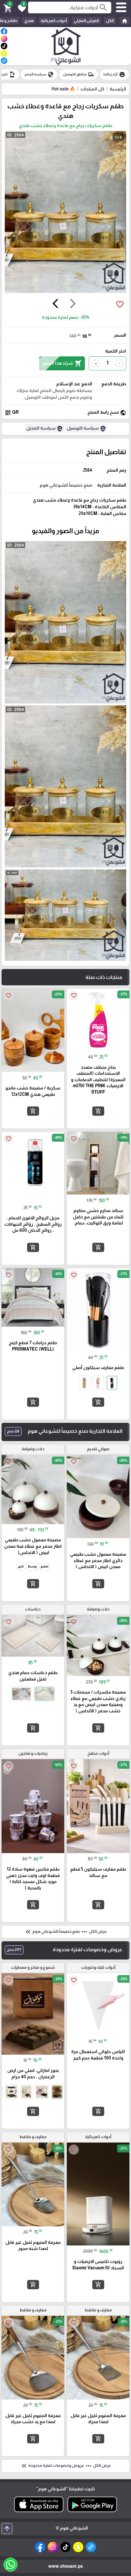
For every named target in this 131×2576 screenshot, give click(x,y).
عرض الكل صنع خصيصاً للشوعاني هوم (65, 1932)
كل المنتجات (92, 89)
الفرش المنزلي (86, 21)
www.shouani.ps (66, 2566)
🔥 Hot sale (63, 89)
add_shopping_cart (98, 1111)
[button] (21, 8)
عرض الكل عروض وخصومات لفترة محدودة (65, 2466)
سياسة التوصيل (86, 429)
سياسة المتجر (39, 75)
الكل (110, 21)
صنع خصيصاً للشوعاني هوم (66, 485)
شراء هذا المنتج (62, 363)
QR (12, 413)
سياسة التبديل (45, 429)
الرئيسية (118, 89)
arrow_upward (7, 2529)
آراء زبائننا (114, 75)
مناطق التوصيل (79, 75)
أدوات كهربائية (54, 21)
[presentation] (73, 304)
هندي (29, 21)
